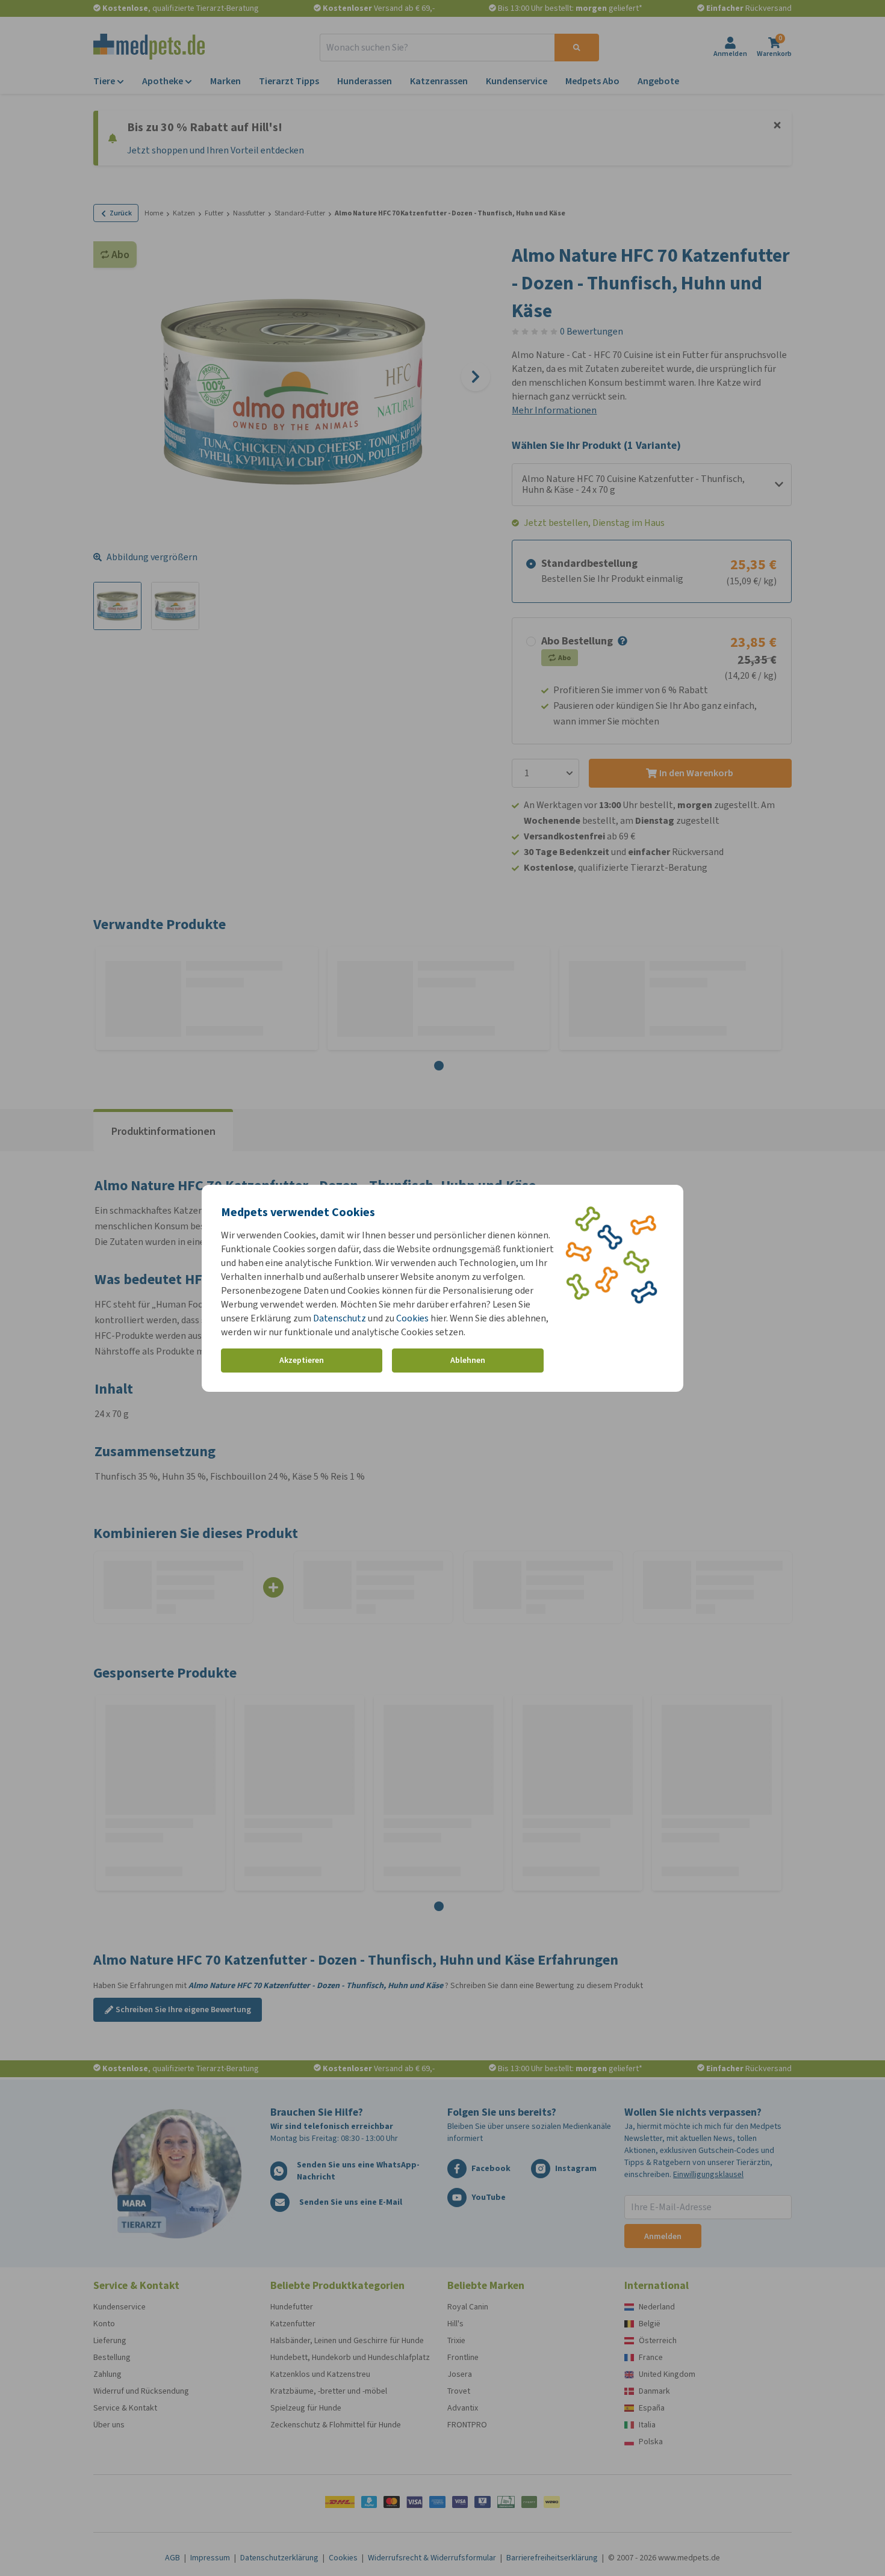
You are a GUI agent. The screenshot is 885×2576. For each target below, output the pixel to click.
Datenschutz (340, 1318)
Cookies (412, 1318)
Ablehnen (468, 1360)
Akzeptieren (302, 1360)
